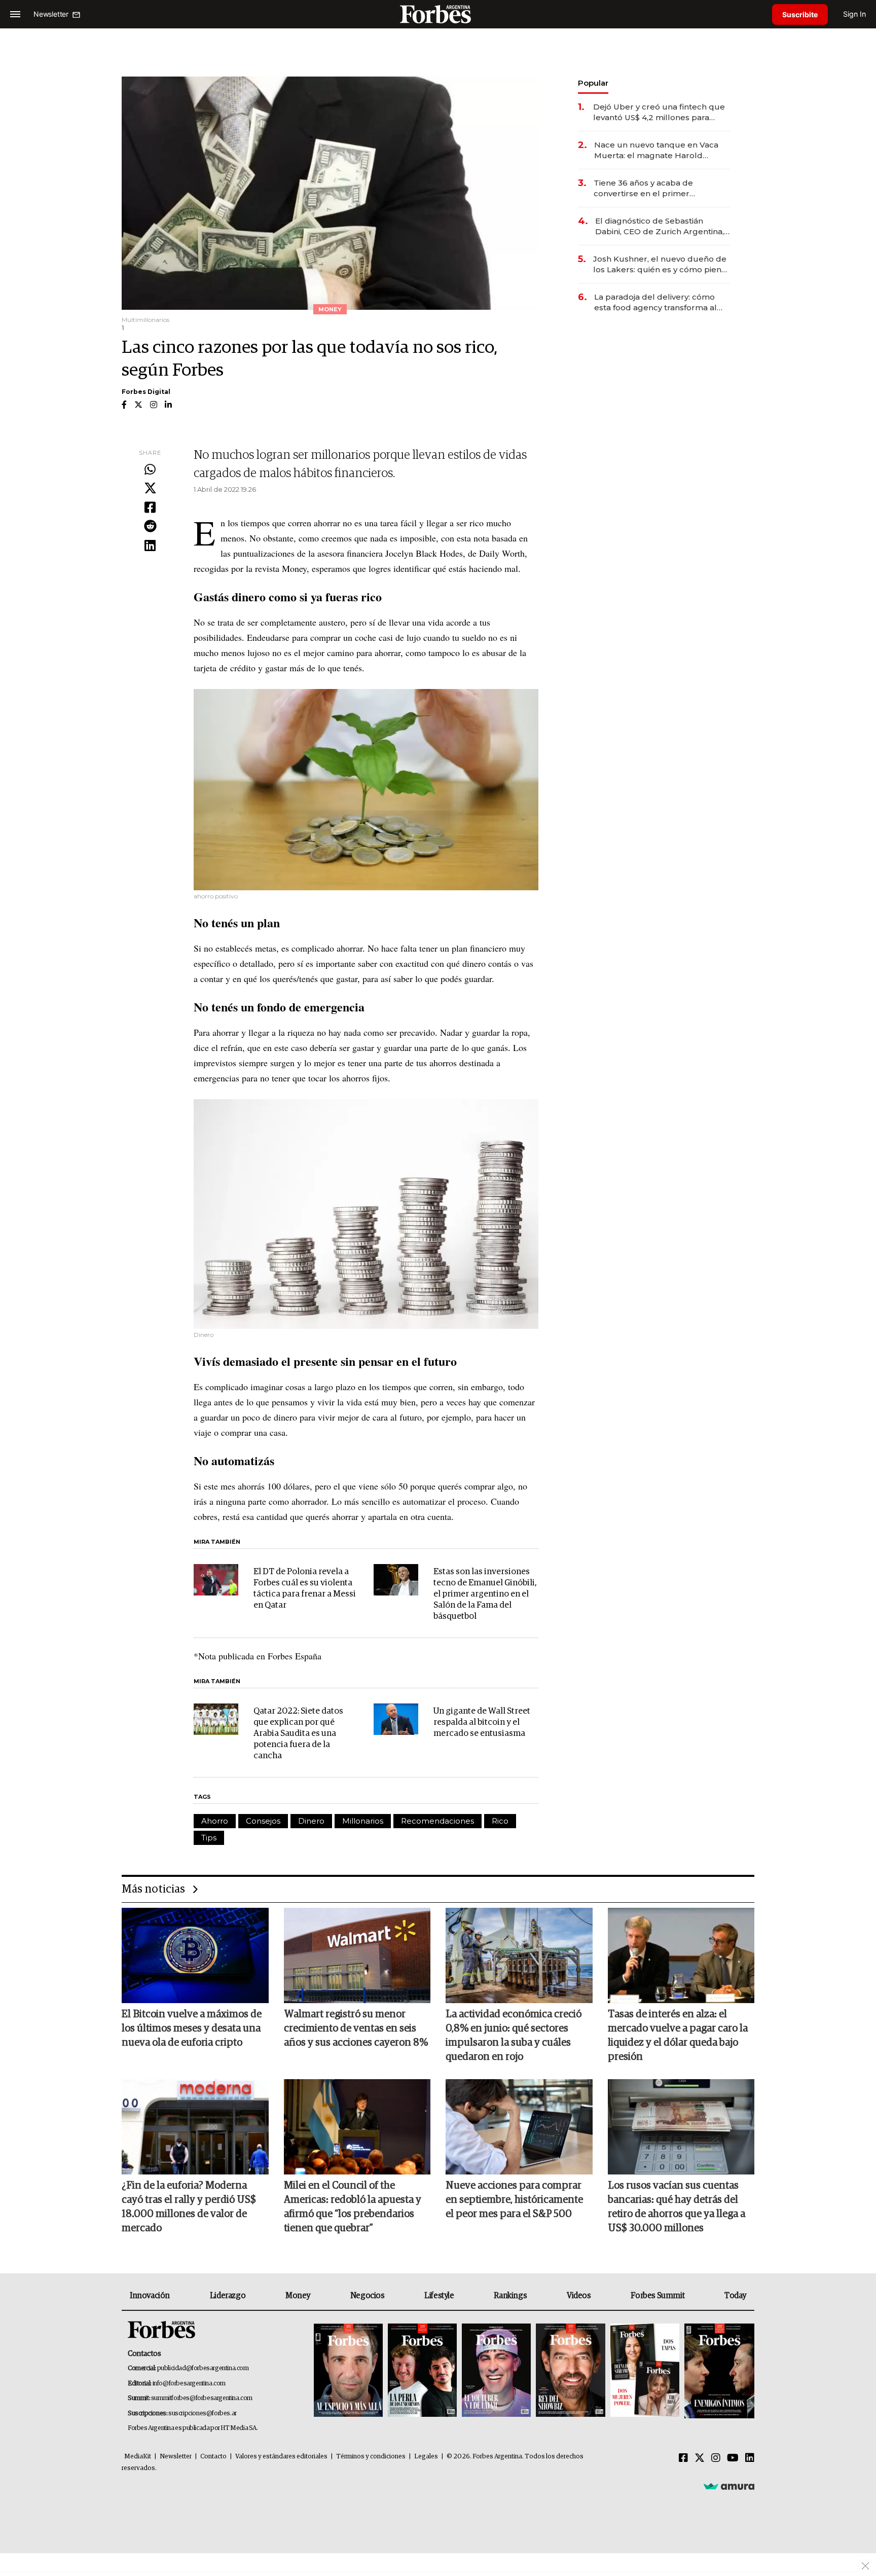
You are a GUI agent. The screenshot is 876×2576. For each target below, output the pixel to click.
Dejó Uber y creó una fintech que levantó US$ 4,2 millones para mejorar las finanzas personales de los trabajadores (659, 112)
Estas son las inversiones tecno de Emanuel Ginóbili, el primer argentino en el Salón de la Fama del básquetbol (485, 1594)
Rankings (510, 2296)
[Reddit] (150, 527)
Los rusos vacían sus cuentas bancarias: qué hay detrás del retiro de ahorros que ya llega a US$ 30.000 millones (677, 2207)
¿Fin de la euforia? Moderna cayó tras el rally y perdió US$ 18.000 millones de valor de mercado (189, 2207)
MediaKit (138, 2457)
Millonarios (363, 1821)
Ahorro (215, 1821)
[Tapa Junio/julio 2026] (348, 2371)
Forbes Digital (146, 392)
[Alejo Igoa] (496, 2371)
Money (298, 2296)
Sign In (854, 14)
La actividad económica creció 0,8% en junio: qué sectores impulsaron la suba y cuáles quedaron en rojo (514, 2036)
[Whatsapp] (150, 470)
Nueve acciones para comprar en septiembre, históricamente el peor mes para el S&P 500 (514, 2200)
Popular (593, 83)
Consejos (263, 1821)
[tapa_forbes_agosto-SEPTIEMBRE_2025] (718, 2371)
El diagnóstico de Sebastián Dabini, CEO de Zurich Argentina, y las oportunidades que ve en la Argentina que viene (663, 226)
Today (735, 2296)
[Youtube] (733, 2458)
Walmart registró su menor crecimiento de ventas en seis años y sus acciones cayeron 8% (356, 2028)
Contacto (213, 2457)
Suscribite (800, 14)
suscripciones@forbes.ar (203, 2414)
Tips (209, 1838)
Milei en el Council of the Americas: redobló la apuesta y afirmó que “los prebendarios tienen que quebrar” (353, 2207)
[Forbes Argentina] (438, 14)
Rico (500, 1821)
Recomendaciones (437, 1821)
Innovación (150, 2296)
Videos (579, 2296)
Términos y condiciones (371, 2457)
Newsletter (176, 2457)
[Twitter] (150, 489)
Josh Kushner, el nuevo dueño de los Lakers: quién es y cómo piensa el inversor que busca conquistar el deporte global (662, 264)
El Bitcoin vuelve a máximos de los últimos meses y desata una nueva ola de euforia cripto (192, 2028)
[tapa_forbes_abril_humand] (422, 2371)
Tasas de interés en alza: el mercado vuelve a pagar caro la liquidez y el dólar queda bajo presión (678, 2036)
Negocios (368, 2296)
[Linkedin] (150, 546)
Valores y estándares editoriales (281, 2457)
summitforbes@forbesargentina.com (202, 2398)
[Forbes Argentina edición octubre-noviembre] (645, 2371)
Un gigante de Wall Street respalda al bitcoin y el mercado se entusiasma (482, 1722)
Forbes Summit (658, 2296)
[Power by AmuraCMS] (729, 2486)
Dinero (311, 1821)
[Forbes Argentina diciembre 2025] (570, 2371)
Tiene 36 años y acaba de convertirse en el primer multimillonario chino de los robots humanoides (649, 188)
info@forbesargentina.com (189, 2384)
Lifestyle (439, 2296)
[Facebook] (150, 508)
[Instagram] (716, 2458)
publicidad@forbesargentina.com (203, 2368)
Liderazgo (228, 2296)
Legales (426, 2457)
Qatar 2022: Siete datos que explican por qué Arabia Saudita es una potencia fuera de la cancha (298, 1734)
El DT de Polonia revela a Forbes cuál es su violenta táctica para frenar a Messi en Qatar (305, 1589)
